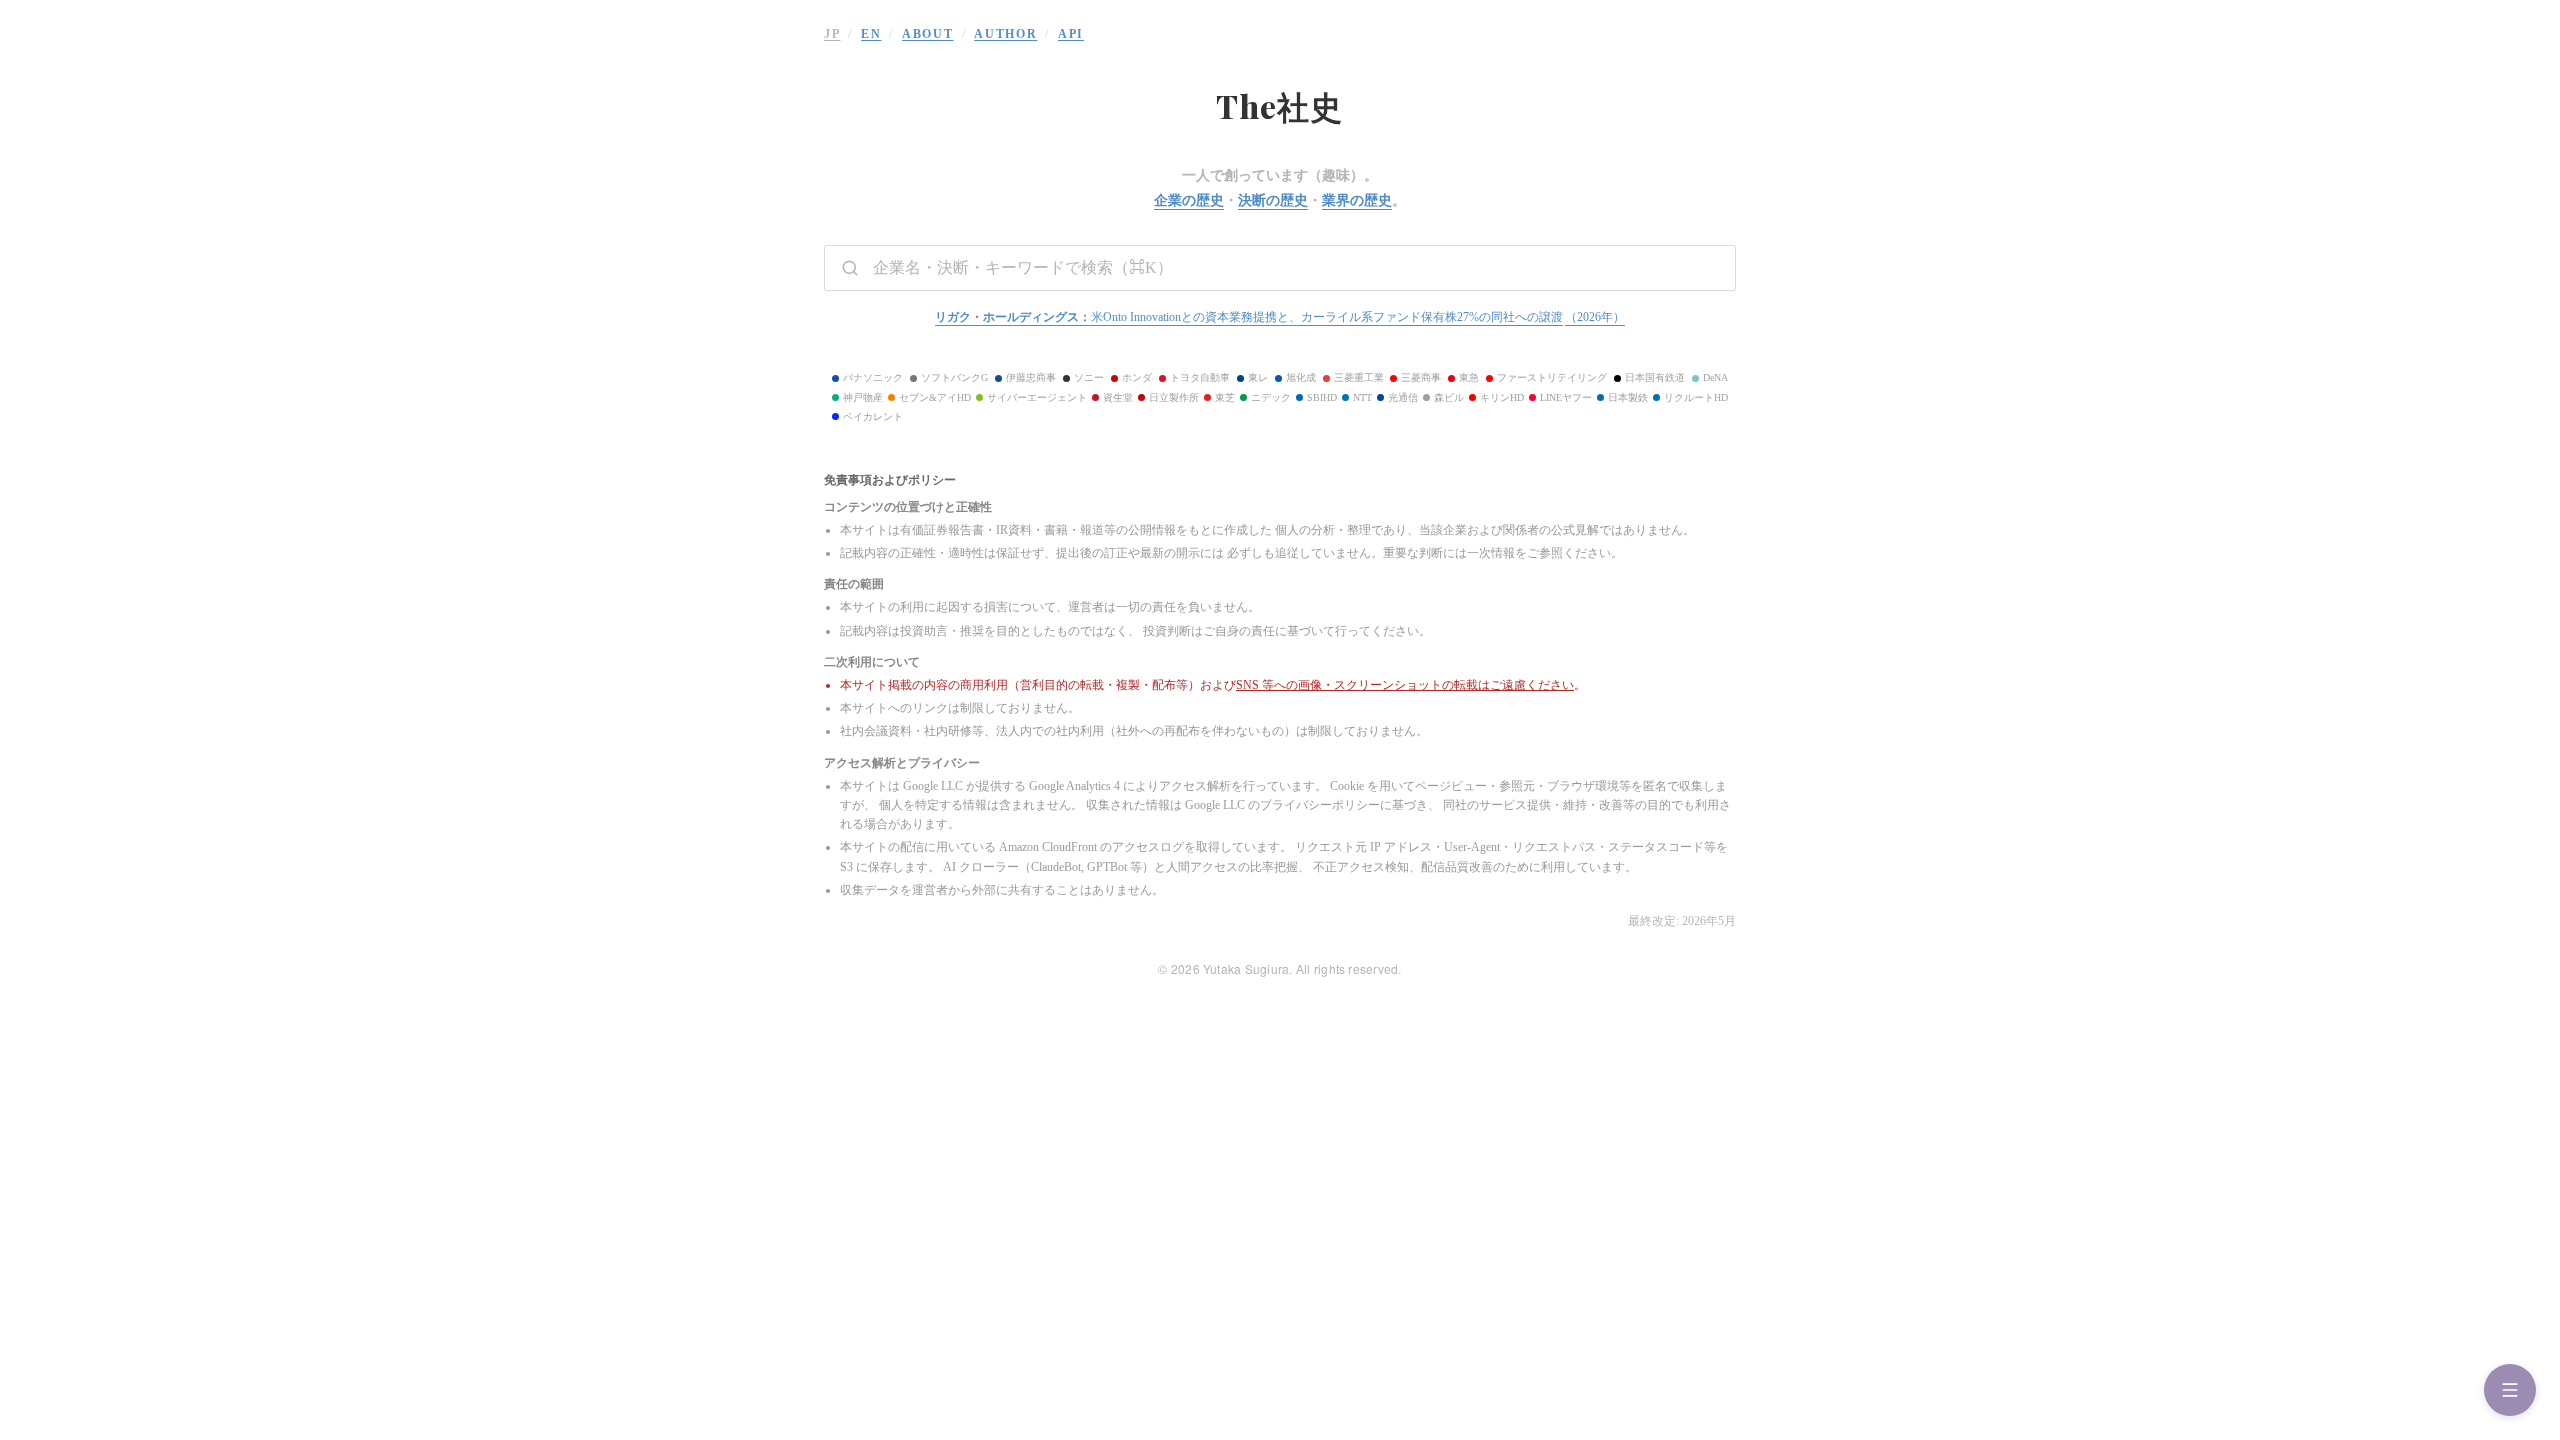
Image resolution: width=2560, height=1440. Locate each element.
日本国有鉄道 (1655, 377)
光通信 (1403, 397)
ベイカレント (873, 416)
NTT (1362, 397)
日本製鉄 (1628, 397)
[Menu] (2510, 1390)
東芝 (1225, 397)
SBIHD (1322, 397)
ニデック (1271, 397)
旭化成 (1301, 377)
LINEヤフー (1566, 397)
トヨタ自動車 (1200, 377)
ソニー (1089, 377)
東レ (1258, 377)
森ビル (1449, 397)
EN (871, 34)
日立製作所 (1174, 397)
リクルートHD (1696, 397)
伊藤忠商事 (1031, 377)
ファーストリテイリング (1552, 377)
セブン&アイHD (935, 397)
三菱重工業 (1359, 377)
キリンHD (1502, 397)
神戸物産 (863, 397)
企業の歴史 (1189, 200)
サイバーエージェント (1037, 397)
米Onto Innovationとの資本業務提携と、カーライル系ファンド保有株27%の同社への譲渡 (1280, 317)
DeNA (1715, 377)
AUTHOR (1005, 34)
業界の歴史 (1357, 200)
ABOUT (927, 34)
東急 (1469, 377)
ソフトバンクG (954, 377)
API (1071, 34)
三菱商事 (1421, 377)
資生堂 (1118, 397)
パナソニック (873, 377)
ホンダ (1137, 377)
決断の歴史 (1273, 200)
